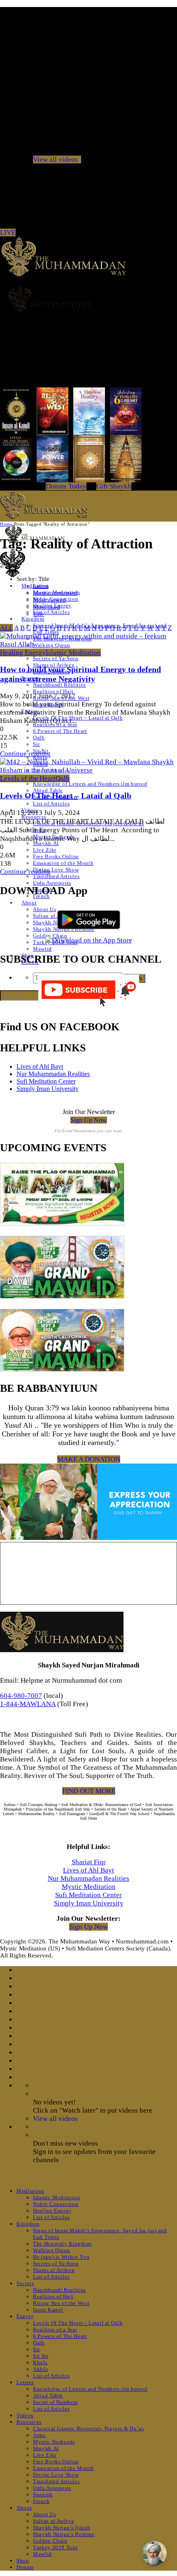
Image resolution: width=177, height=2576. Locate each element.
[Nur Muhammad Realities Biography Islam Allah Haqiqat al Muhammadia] (88, 299)
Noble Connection (56, 2204)
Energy (25, 2316)
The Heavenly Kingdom (62, 2244)
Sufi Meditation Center (46, 1081)
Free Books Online (56, 856)
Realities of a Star (55, 2329)
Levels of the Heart (28, 778)
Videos (25, 2415)
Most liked (47, 607)
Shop (23, 2561)
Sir (36, 744)
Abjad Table (48, 790)
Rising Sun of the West (61, 2303)
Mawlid (42, 949)
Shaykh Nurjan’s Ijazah (62, 2528)
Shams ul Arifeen (54, 2270)
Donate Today (66, 486)
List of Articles (51, 612)
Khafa (40, 2362)
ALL (6, 628)
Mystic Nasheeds (54, 2442)
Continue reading (25, 754)
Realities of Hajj (53, 691)
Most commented (55, 593)
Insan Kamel (48, 2310)
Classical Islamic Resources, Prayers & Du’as (88, 2428)
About (29, 903)
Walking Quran (51, 2250)
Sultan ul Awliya (53, 2521)
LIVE (8, 233)
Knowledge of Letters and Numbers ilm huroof (90, 784)
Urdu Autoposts (52, 883)
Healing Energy (23, 653)
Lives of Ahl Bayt (40, 1066)
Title (38, 614)
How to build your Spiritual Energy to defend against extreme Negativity (80, 674)
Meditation (30, 2191)
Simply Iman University (48, 1089)
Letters (25, 2382)
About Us (44, 909)
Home (6, 524)
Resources (29, 2422)
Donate (25, 2567)
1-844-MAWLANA (28, 1704)
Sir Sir (41, 2356)
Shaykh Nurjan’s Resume (64, 2534)
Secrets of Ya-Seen (56, 658)
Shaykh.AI (46, 843)
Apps (39, 2435)
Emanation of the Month (63, 863)
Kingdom (33, 619)
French (41, 2501)
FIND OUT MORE (89, 1791)
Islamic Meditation (73, 653)
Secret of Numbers (55, 2402)
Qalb (39, 738)
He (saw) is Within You (61, 2257)
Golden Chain (50, 2541)
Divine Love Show (56, 870)
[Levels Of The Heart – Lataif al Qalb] (88, 770)
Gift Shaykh (114, 486)
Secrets (25, 2283)
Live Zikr (45, 850)
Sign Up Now (89, 1120)
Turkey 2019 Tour (55, 2547)
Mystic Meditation (89, 1887)
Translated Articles (56, 876)
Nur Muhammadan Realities (53, 1074)
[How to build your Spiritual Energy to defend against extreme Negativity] (88, 644)
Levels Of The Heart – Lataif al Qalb (78, 718)
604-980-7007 (21, 1696)
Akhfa (40, 2369)
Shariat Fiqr (89, 1862)
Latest (41, 586)
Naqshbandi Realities (59, 685)
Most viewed (49, 600)
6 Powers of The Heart (60, 731)
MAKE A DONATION (89, 1459)
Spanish (43, 2495)
